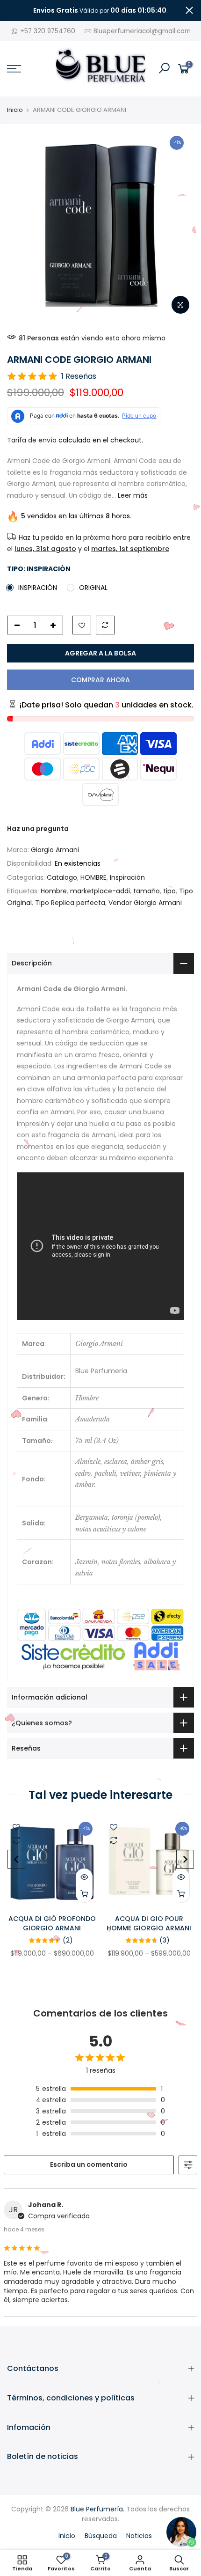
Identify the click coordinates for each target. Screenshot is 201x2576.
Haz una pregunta (38, 829)
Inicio (15, 110)
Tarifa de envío (32, 440)
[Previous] (16, 1859)
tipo (169, 891)
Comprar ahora (100, 680)
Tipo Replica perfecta (70, 903)
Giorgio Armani (55, 850)
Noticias (139, 2536)
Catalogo (62, 877)
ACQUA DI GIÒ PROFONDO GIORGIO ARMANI (52, 1923)
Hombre (54, 891)
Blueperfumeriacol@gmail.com (142, 31)
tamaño (147, 891)
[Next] (185, 1859)
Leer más (132, 495)
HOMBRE (93, 877)
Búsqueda (101, 2536)
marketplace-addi (100, 891)
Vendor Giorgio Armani (145, 903)
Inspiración (127, 877)
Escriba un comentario (89, 2164)
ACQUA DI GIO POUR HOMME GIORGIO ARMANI (149, 1923)
